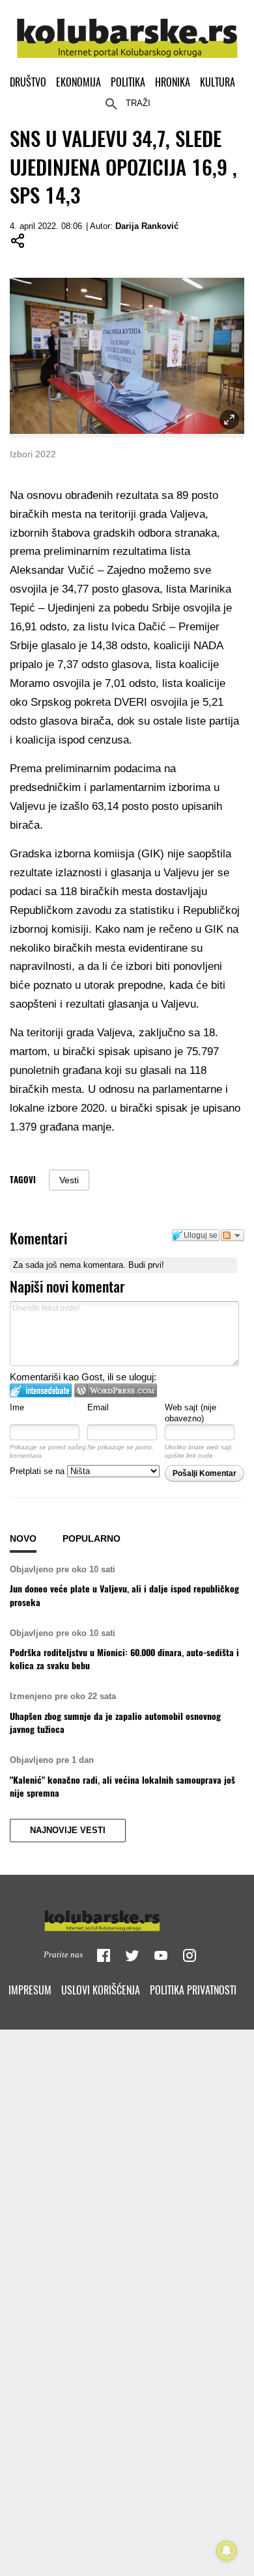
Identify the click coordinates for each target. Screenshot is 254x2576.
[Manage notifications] (227, 2551)
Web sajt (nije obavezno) (190, 1413)
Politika (128, 82)
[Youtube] (161, 1955)
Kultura (218, 82)
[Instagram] (190, 1955)
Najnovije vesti (68, 1831)
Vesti (69, 1180)
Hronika (173, 82)
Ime (17, 1407)
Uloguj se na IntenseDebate (41, 1390)
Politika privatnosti (193, 1990)
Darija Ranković (147, 226)
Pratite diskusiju (233, 1235)
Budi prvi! (146, 1265)
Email (98, 1407)
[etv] (127, 1918)
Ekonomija (78, 82)
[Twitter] (132, 1955)
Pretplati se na (38, 1471)
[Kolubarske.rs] (127, 31)
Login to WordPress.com (116, 1390)
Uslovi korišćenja (101, 1990)
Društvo (28, 82)
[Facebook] (104, 1955)
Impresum (30, 1990)
